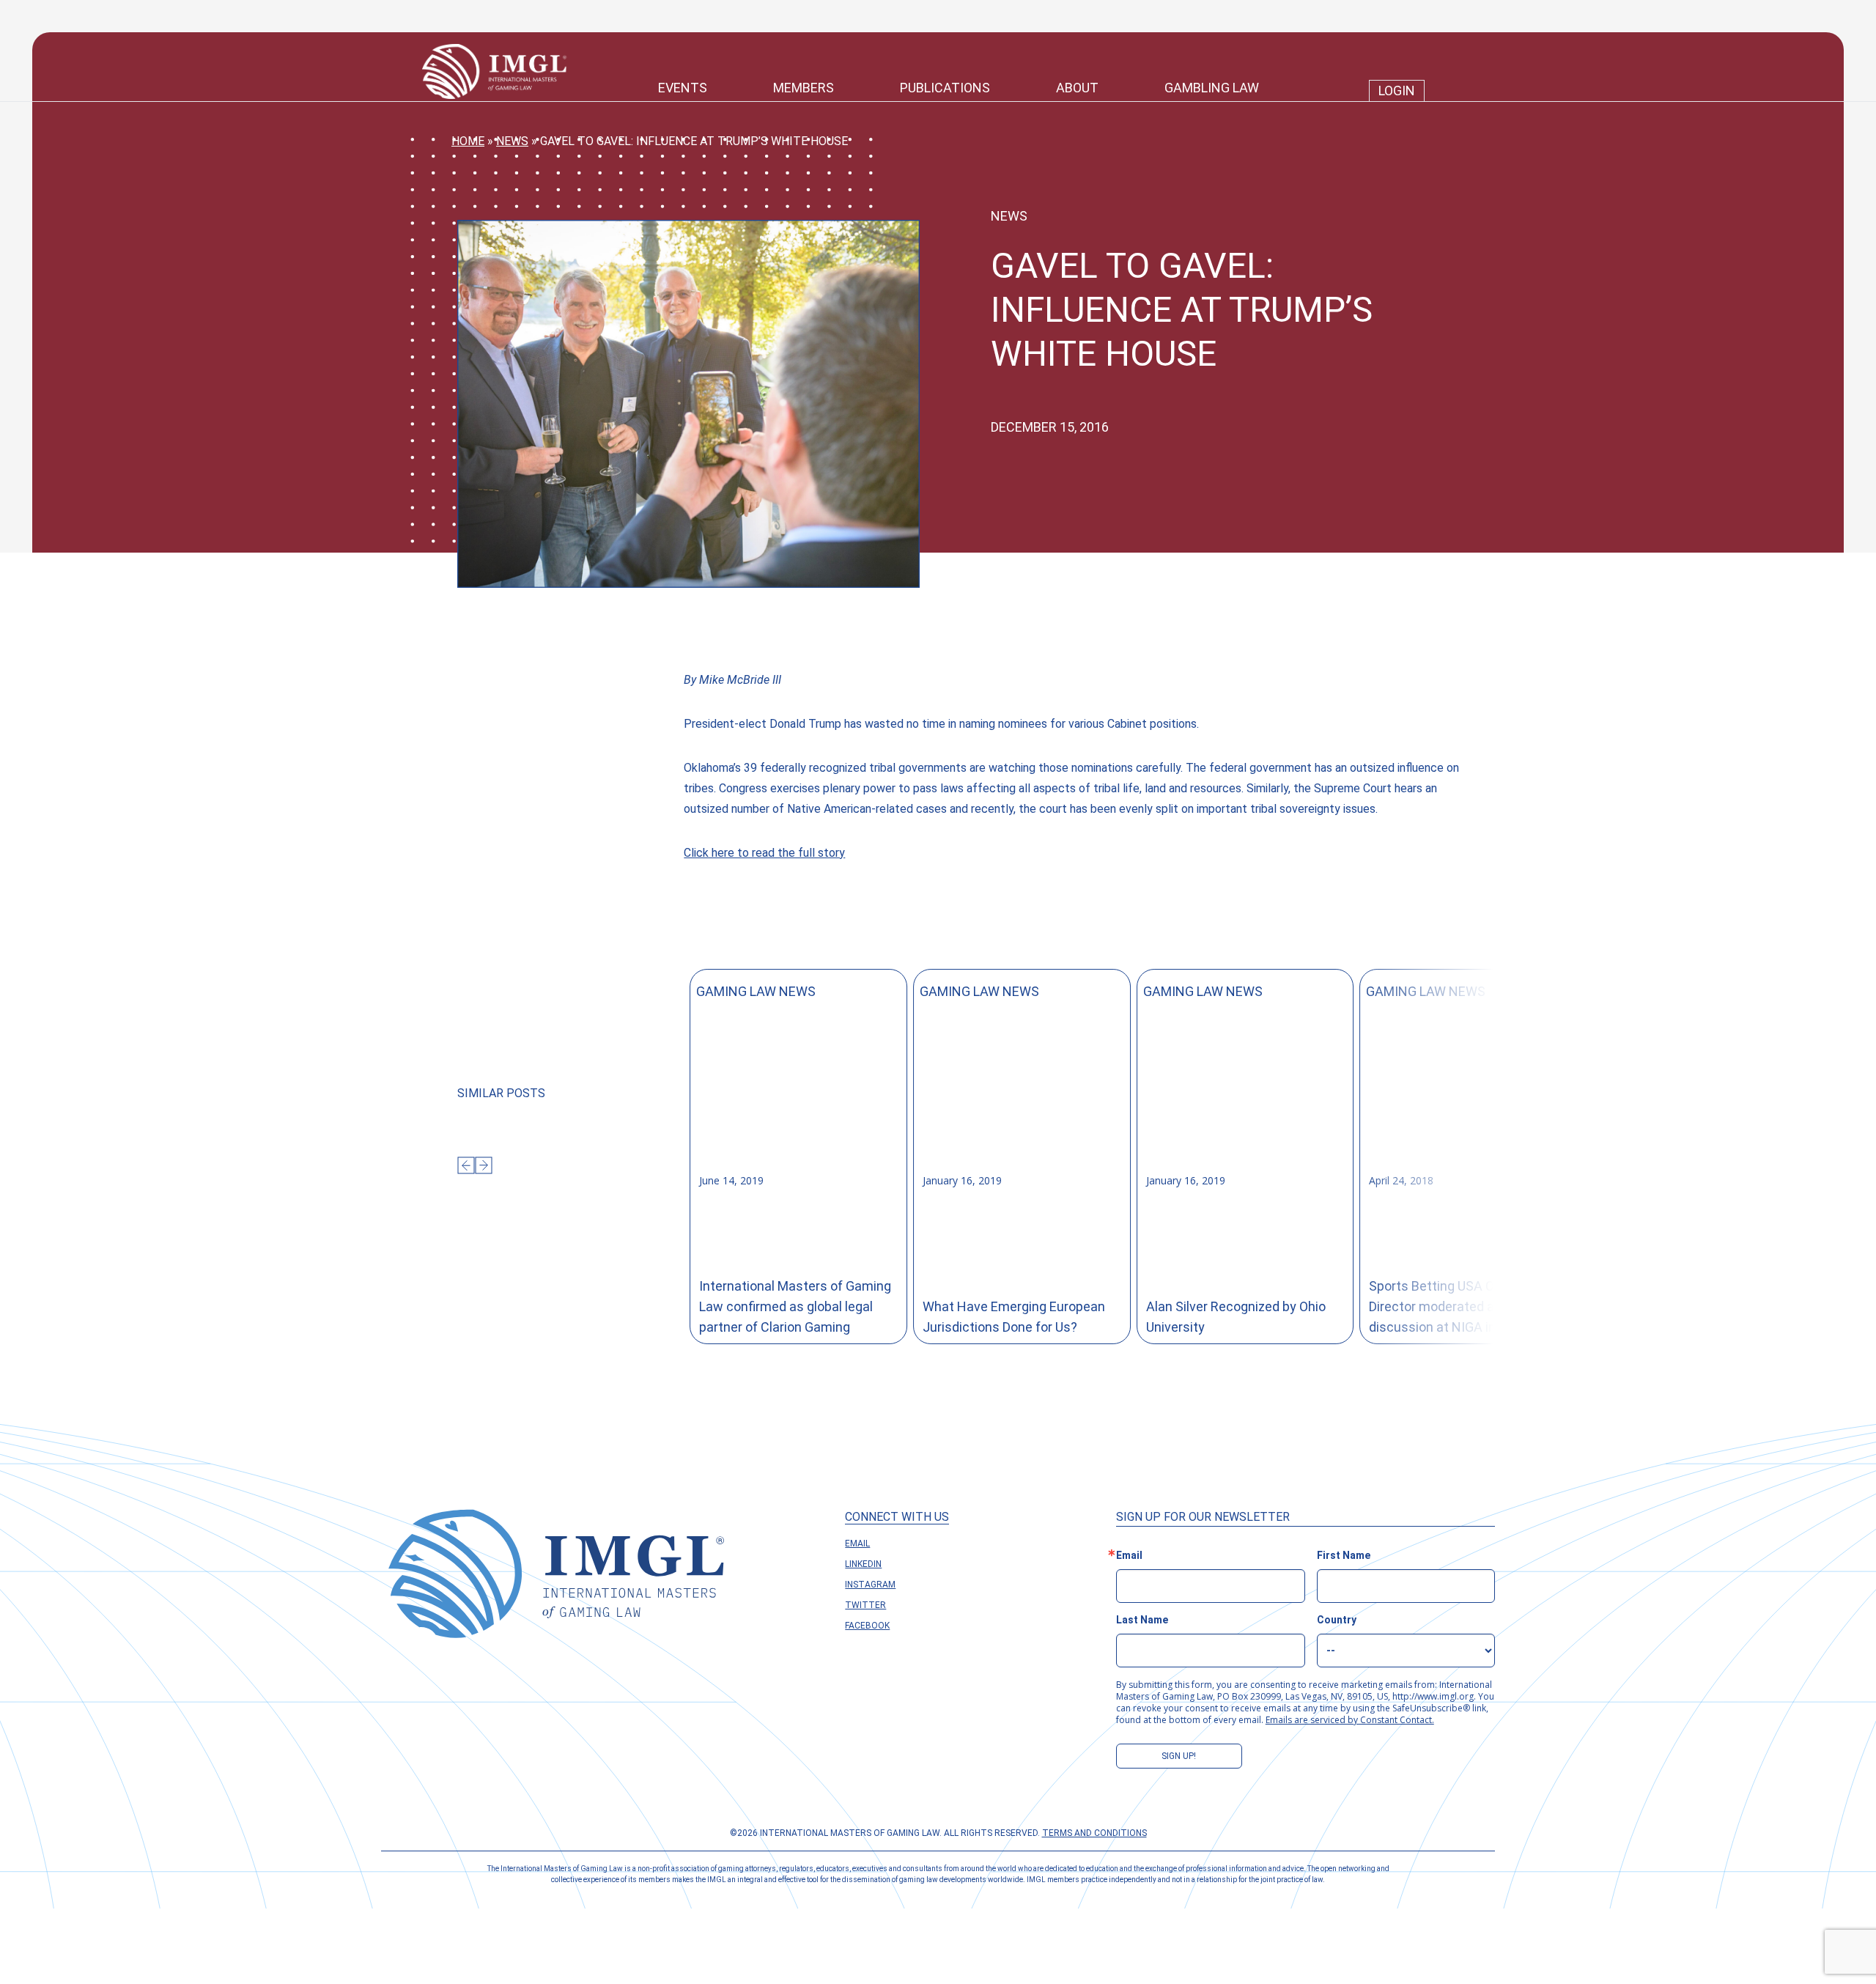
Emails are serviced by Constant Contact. (1350, 1720)
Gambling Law (1212, 88)
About (1077, 88)
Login (1397, 91)
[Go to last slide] (466, 1165)
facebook (867, 1626)
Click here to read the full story (764, 853)
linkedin (863, 1564)
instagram (870, 1585)
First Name (1344, 1555)
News (512, 141)
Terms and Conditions (1094, 1833)
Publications (945, 88)
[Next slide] (484, 1165)
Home (468, 141)
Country (1337, 1620)
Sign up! (1179, 1756)
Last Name (1142, 1620)
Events (683, 88)
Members (804, 88)
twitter (865, 1605)
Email (857, 1544)
